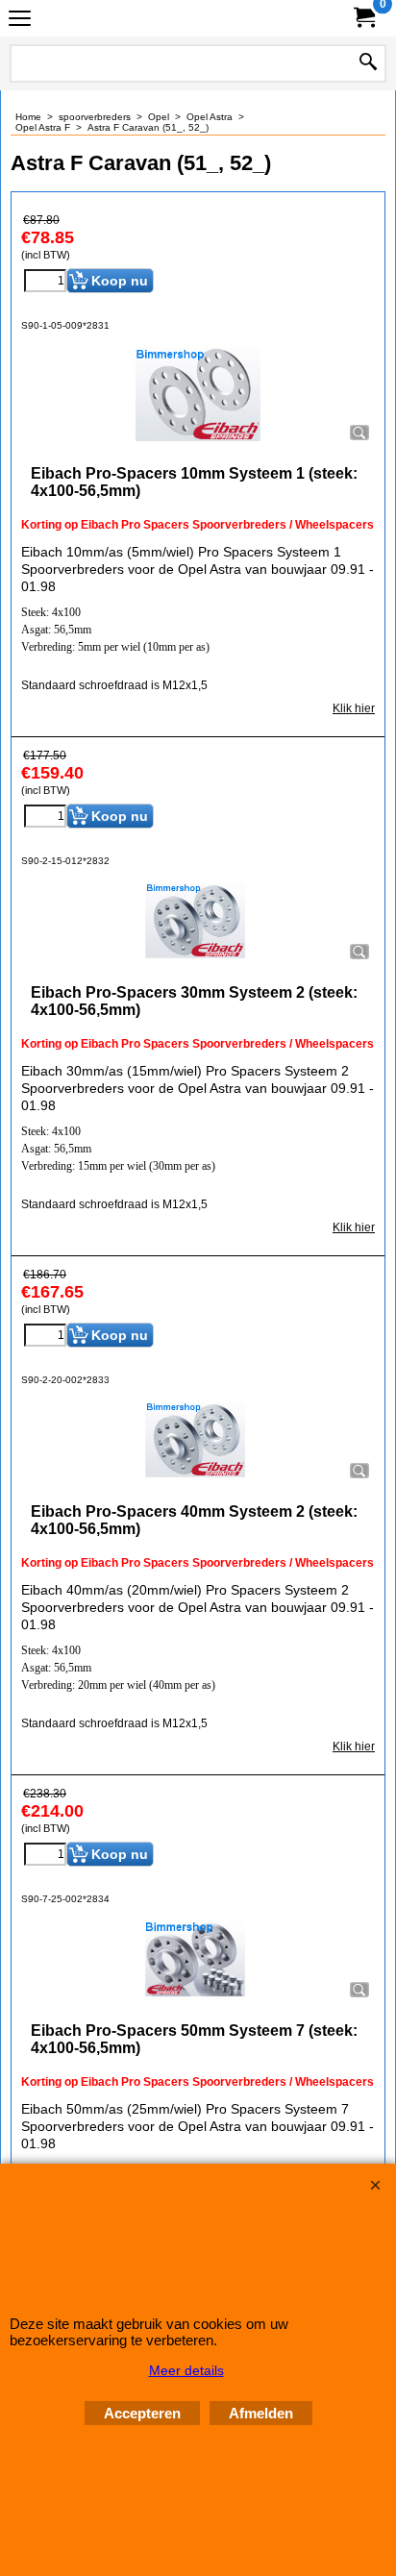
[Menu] (20, 21)
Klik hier (354, 708)
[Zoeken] (368, 63)
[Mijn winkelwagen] (363, 18)
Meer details (186, 2370)
